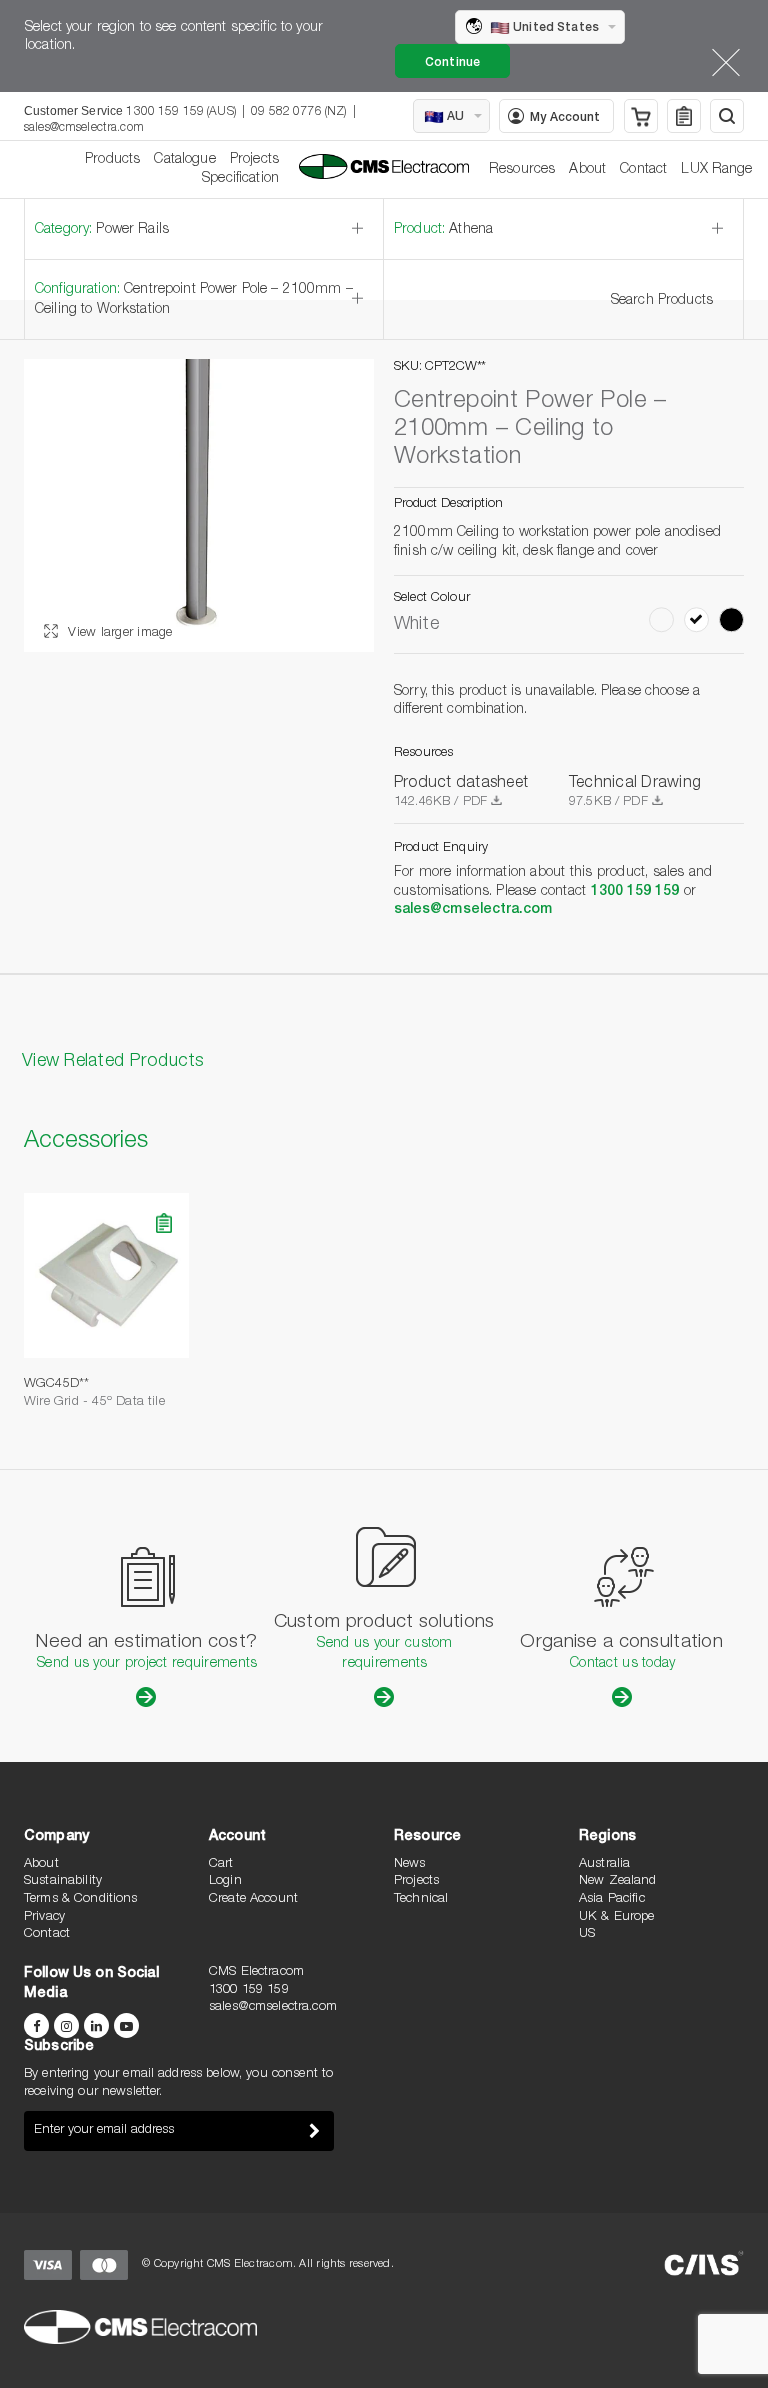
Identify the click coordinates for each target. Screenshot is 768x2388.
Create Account (253, 1899)
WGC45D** (56, 1384)
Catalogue (184, 160)
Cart (221, 1864)
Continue (452, 63)
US (587, 1934)
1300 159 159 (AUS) (181, 112)
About (587, 170)
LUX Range (716, 170)
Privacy (44, 1917)
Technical (421, 1899)
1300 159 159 (635, 892)
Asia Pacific (612, 1899)
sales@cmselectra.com (84, 128)
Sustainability (63, 1881)
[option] (199, 505)
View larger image (118, 633)
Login (225, 1881)
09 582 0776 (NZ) (298, 112)
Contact (643, 170)
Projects (254, 160)
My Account (565, 118)
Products (112, 160)
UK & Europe (617, 1917)
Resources (522, 170)
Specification (240, 179)
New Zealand (618, 1881)
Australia (604, 1864)
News (410, 1864)
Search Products (662, 301)
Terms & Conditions (81, 1899)
